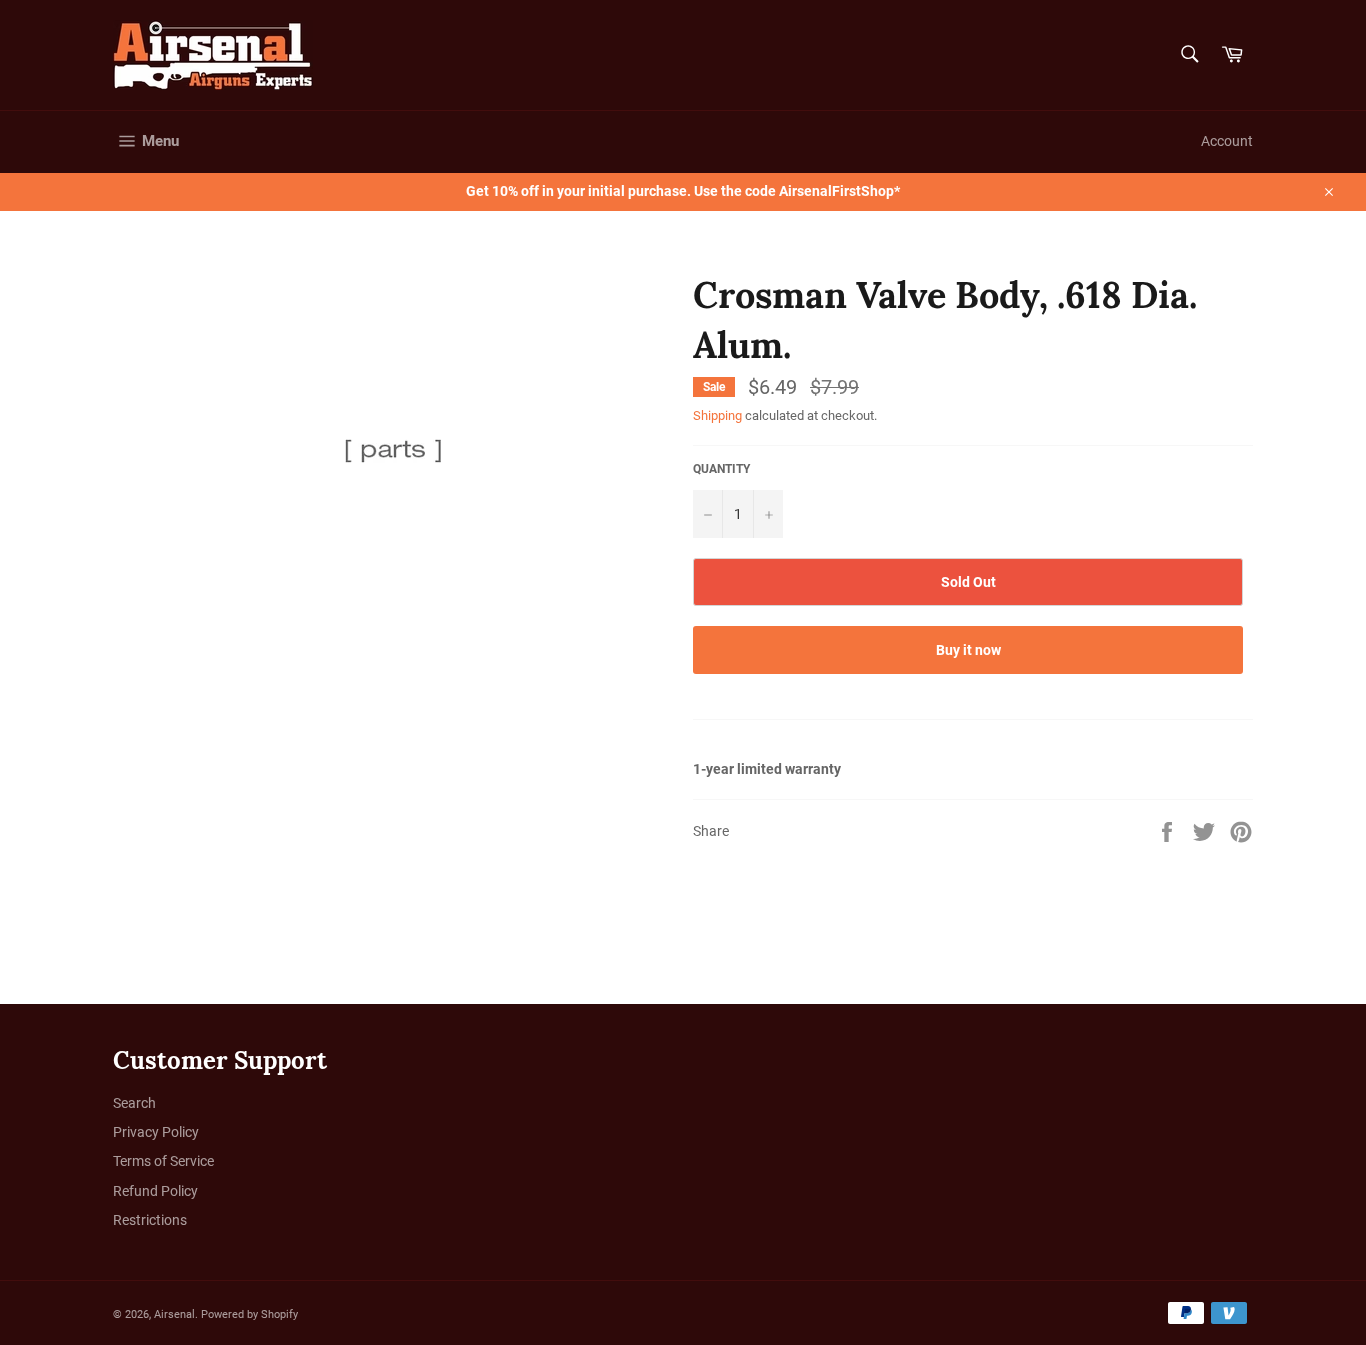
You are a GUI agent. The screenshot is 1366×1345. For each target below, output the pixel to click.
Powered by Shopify (249, 1314)
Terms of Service (163, 1161)
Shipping (717, 415)
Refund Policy (155, 1191)
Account (1227, 141)
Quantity (721, 469)
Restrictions (150, 1220)
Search (134, 1103)
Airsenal (174, 1314)
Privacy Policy (156, 1132)
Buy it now (968, 650)
